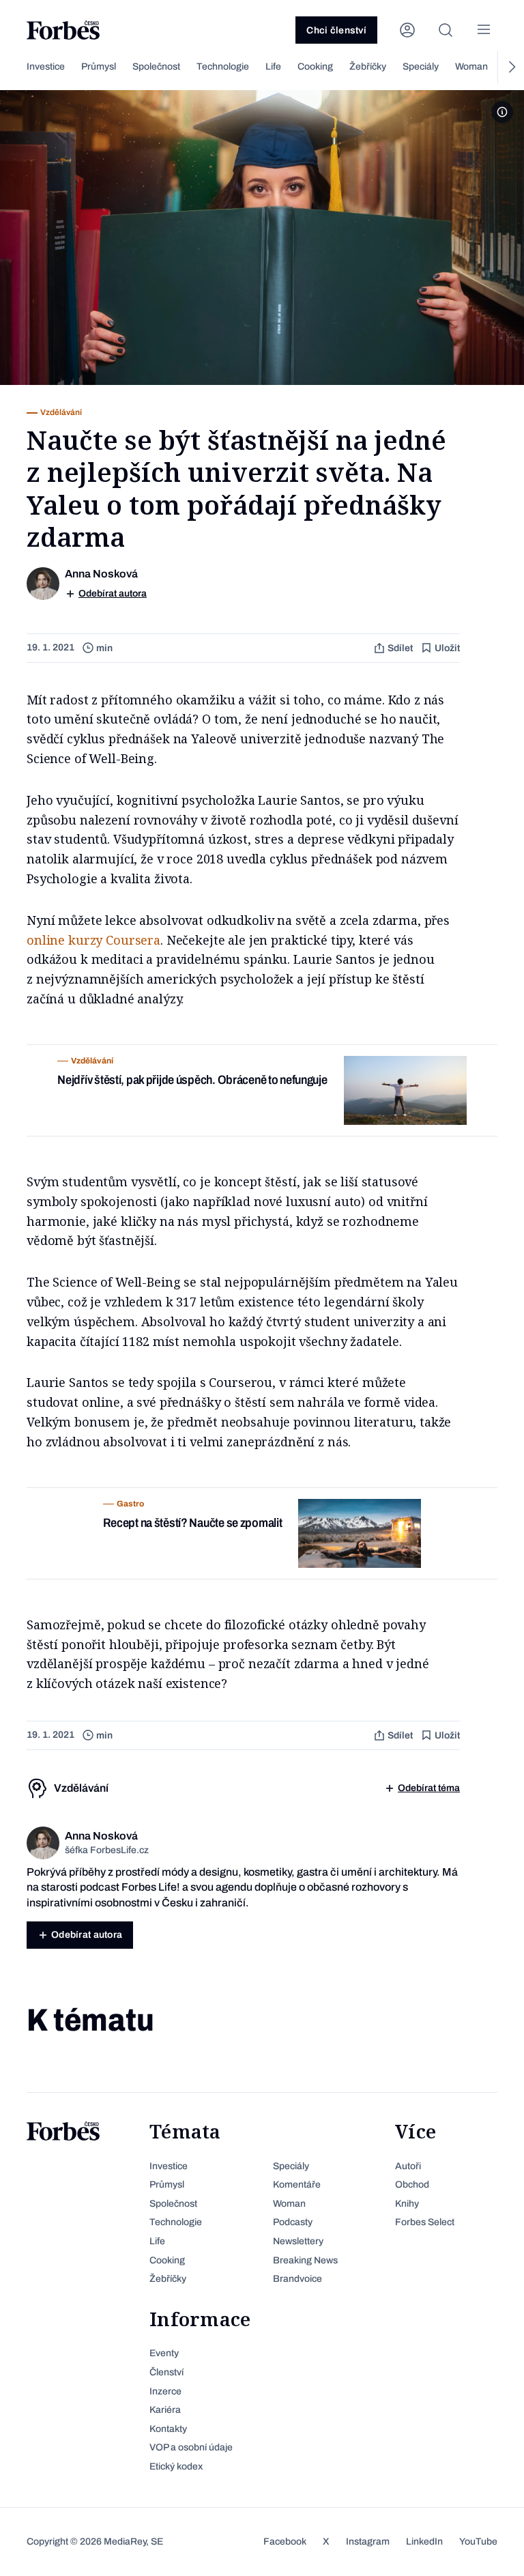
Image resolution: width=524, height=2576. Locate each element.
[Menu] (484, 30)
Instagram (368, 2542)
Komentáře (297, 2185)
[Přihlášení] (407, 30)
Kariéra (165, 2410)
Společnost (156, 67)
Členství (166, 2372)
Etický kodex (176, 2466)
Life (273, 67)
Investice (46, 67)
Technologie (223, 67)
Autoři (408, 2166)
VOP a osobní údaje (191, 2447)
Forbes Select (425, 2222)
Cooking (315, 67)
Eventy (164, 2353)
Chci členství (336, 30)
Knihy (407, 2204)
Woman (471, 67)
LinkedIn (424, 2542)
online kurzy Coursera (93, 940)
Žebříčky (368, 67)
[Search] (446, 30)
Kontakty (168, 2429)
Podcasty (293, 2222)
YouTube (478, 2542)
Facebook (285, 2542)
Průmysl (99, 67)
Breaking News (305, 2260)
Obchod (412, 2185)
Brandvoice (297, 2279)
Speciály (421, 67)
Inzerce (165, 2391)
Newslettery (298, 2241)
